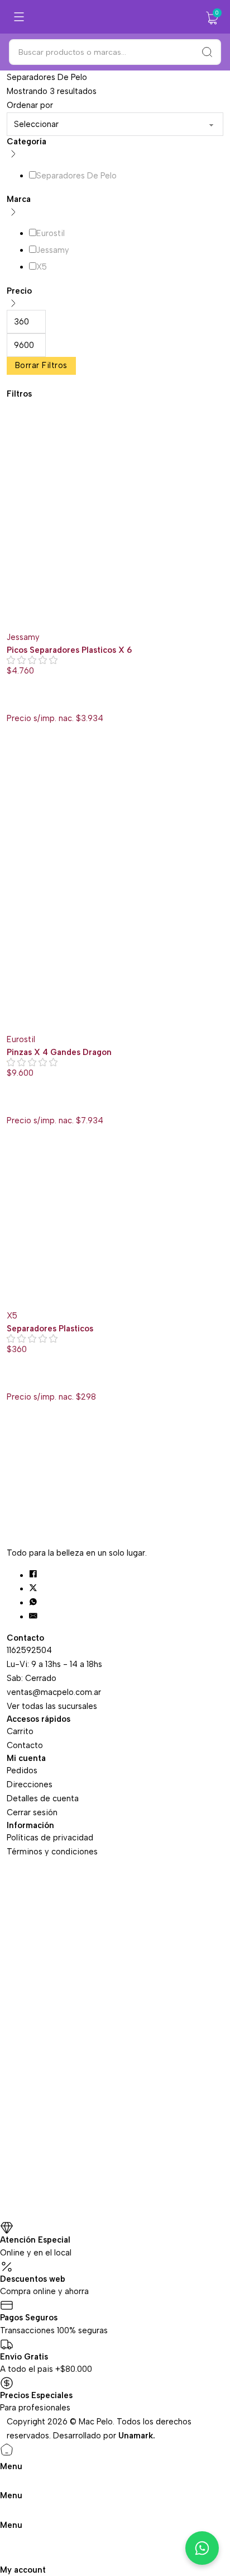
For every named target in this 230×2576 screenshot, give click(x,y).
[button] (212, 18)
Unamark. (137, 2436)
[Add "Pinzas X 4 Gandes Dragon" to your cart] (13, 1105)
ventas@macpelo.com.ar (54, 1692)
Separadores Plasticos (50, 1329)
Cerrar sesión (32, 1812)
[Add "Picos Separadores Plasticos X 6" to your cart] (13, 703)
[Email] (33, 1617)
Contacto (25, 1745)
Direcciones (30, 1784)
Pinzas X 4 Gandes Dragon (59, 1052)
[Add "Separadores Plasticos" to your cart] (13, 1382)
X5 (12, 1316)
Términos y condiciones (52, 1852)
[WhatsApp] (33, 1603)
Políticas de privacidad (50, 1838)
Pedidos (22, 1770)
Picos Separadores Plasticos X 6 (69, 650)
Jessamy (23, 637)
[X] (33, 1589)
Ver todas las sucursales (52, 1706)
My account (23, 2570)
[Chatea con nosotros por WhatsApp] (202, 2548)
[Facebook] (33, 1575)
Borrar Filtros (41, 365)
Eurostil (21, 1039)
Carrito (20, 1731)
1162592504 (29, 1650)
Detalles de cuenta (43, 1798)
